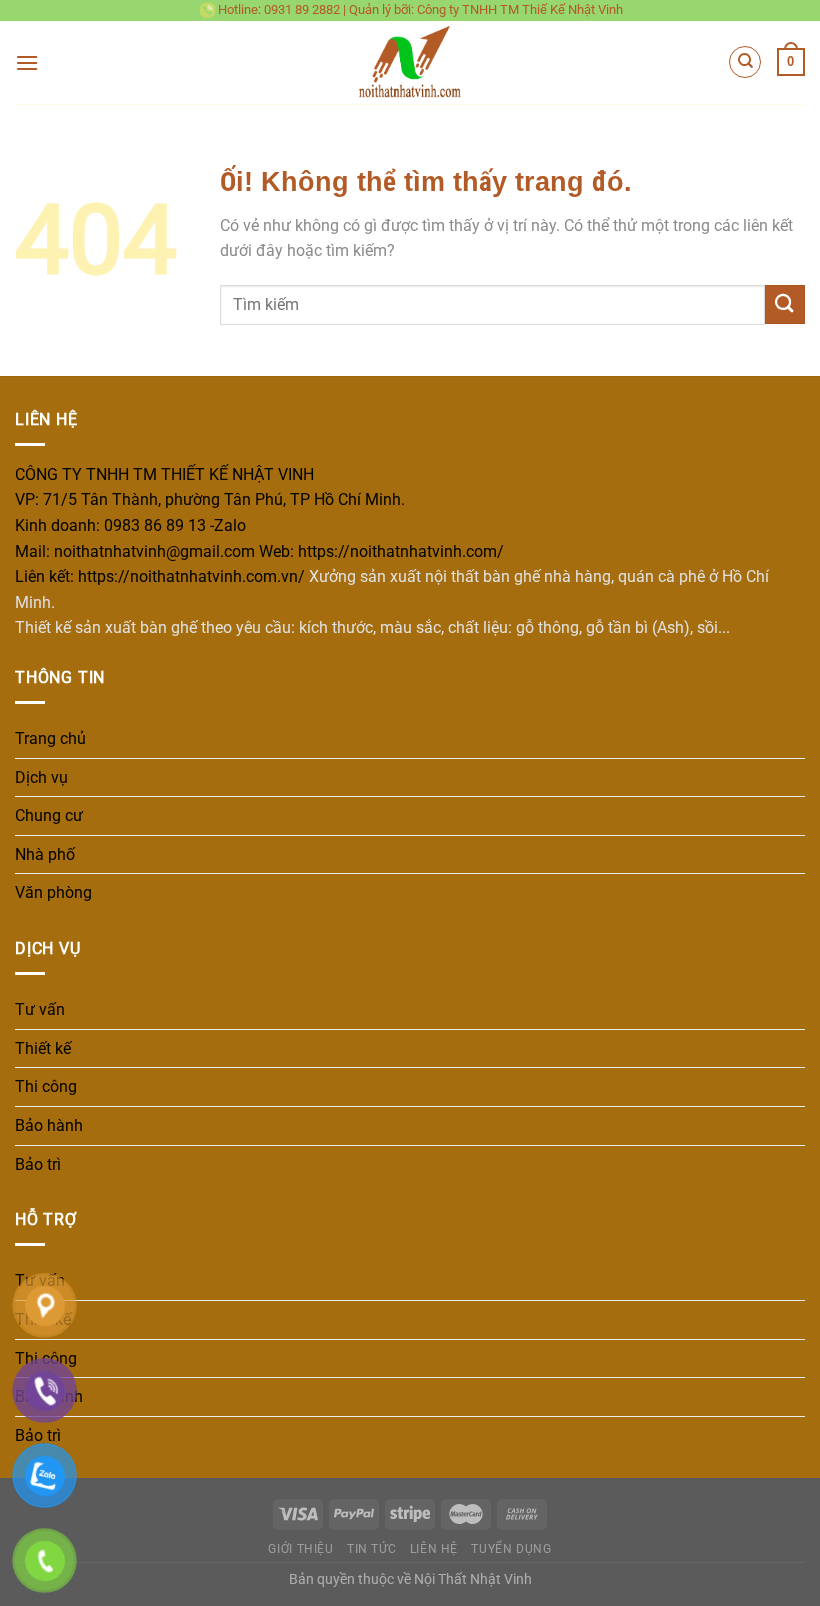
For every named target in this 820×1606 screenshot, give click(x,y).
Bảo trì (38, 1164)
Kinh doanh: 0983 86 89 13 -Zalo (130, 525)
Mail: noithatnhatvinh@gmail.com (135, 551)
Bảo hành (49, 1125)
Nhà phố (45, 854)
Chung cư (49, 815)
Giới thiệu (300, 1549)
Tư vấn (40, 1009)
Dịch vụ (41, 777)
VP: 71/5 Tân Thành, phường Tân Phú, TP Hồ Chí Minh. (210, 499)
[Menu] (27, 62)
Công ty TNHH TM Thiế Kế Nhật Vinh (520, 9)
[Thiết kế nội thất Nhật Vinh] (410, 62)
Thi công (46, 1086)
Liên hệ (434, 1549)
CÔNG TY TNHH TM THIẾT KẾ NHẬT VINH (164, 474)
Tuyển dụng (511, 1549)
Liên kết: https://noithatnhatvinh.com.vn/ (160, 576)
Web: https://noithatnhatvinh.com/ (381, 551)
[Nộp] (785, 304)
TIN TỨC (371, 1549)
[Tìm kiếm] (745, 62)
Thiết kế (43, 1048)
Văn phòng (53, 892)
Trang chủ (50, 738)
